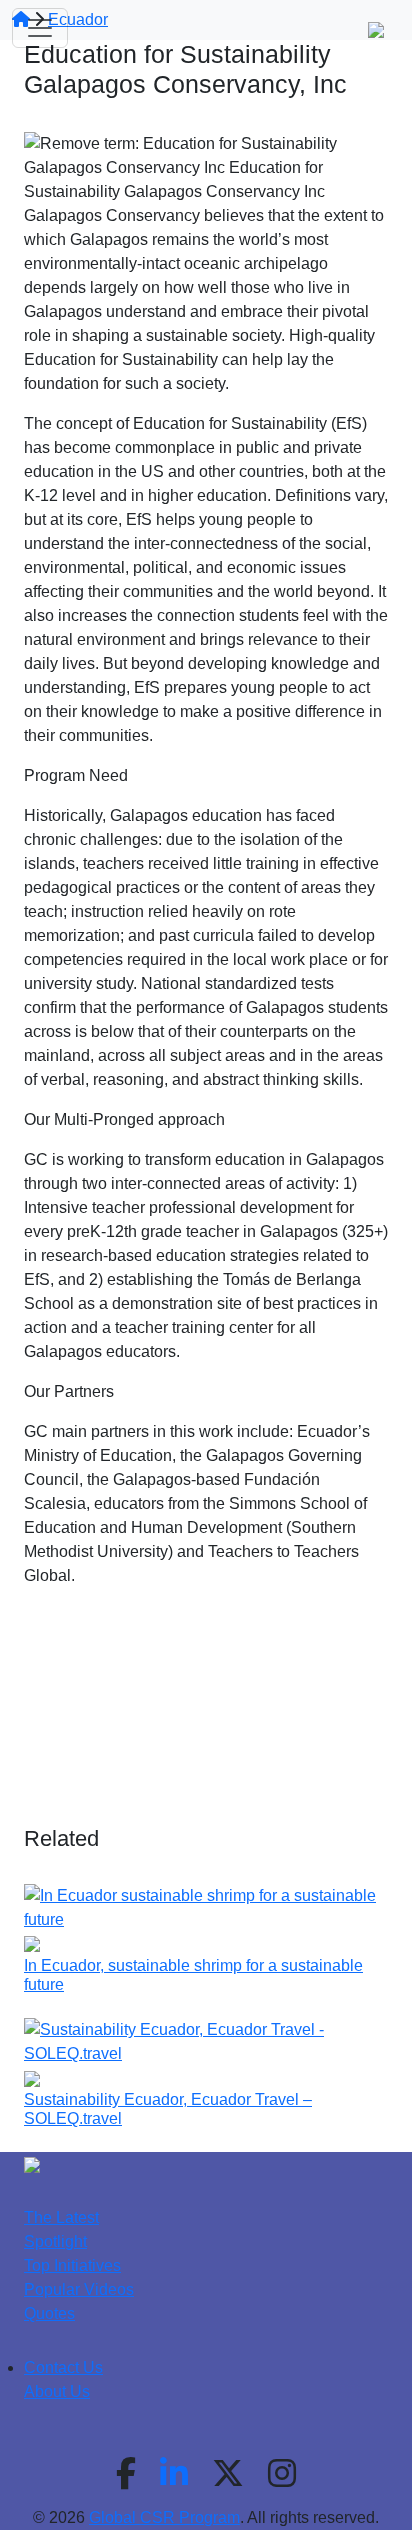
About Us (57, 2391)
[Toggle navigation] (40, 28)
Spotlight (55, 2241)
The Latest (61, 2217)
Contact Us (63, 2367)
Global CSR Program (164, 2517)
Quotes (49, 2313)
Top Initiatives (72, 2265)
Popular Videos (79, 2289)
